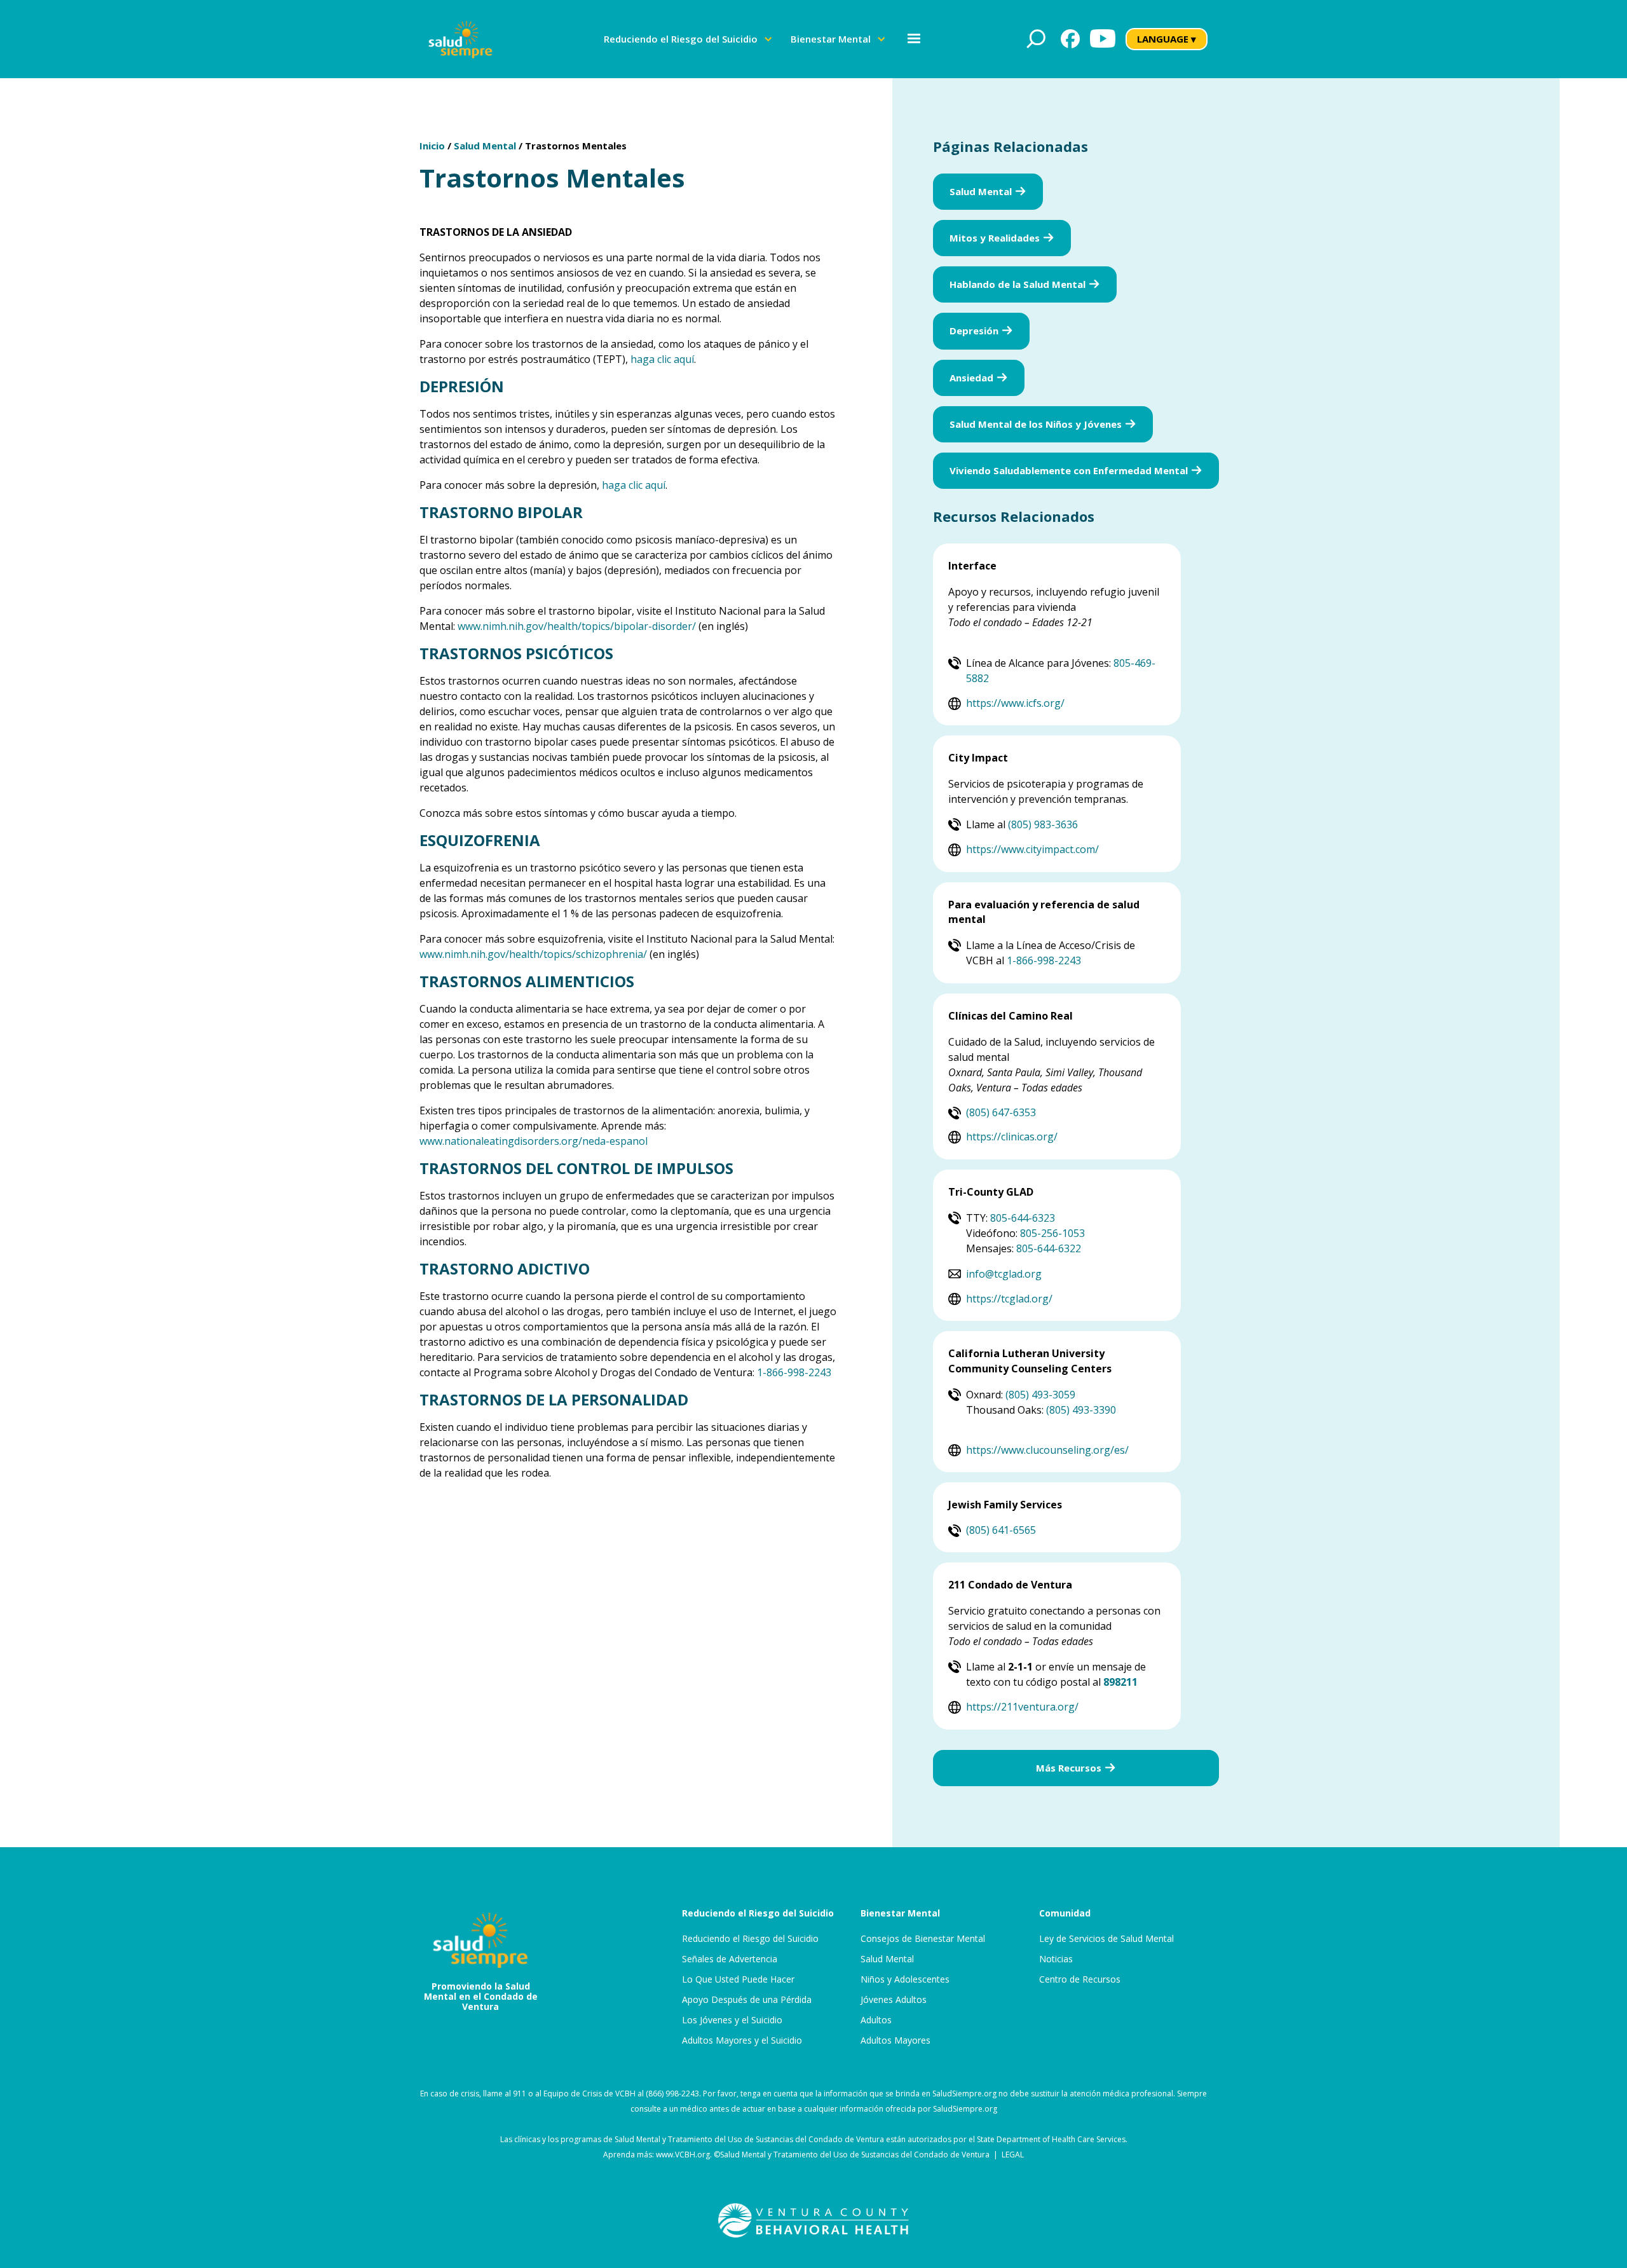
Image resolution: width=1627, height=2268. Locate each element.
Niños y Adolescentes (905, 1979)
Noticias (1056, 1959)
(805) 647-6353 (1001, 1112)
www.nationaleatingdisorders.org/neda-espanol (534, 1141)
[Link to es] (460, 39)
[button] (688, 39)
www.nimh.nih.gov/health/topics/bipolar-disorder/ (577, 626)
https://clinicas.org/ (1012, 1137)
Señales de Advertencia (730, 1959)
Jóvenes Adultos (894, 2000)
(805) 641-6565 (1001, 1530)
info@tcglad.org (1004, 1274)
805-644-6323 (1023, 1218)
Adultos (876, 2020)
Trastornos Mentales (576, 146)
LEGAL (1013, 2155)
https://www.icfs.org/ (1015, 703)
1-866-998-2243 (794, 1372)
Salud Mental (485, 146)
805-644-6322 (1049, 1248)
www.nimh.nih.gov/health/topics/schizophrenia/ (533, 954)
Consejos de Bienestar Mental (923, 1939)
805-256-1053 (1052, 1233)
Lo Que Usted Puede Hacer (738, 1979)
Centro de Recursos (1080, 1979)
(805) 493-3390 (1081, 1410)
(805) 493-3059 (1040, 1395)
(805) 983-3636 (1043, 824)
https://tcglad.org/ (1009, 1299)
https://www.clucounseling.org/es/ (1047, 1450)
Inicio (432, 146)
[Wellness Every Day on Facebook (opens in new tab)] (1070, 39)
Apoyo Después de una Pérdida (747, 2000)
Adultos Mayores (895, 2040)
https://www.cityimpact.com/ (1032, 849)
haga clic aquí (662, 359)
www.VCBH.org (683, 2155)
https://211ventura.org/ (1022, 1707)
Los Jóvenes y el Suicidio (732, 2020)
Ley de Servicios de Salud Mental (1106, 1939)
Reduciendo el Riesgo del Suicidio (750, 1939)
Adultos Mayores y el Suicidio (742, 2040)
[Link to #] (1036, 39)
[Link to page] (813, 2220)
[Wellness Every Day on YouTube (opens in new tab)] (1103, 39)
